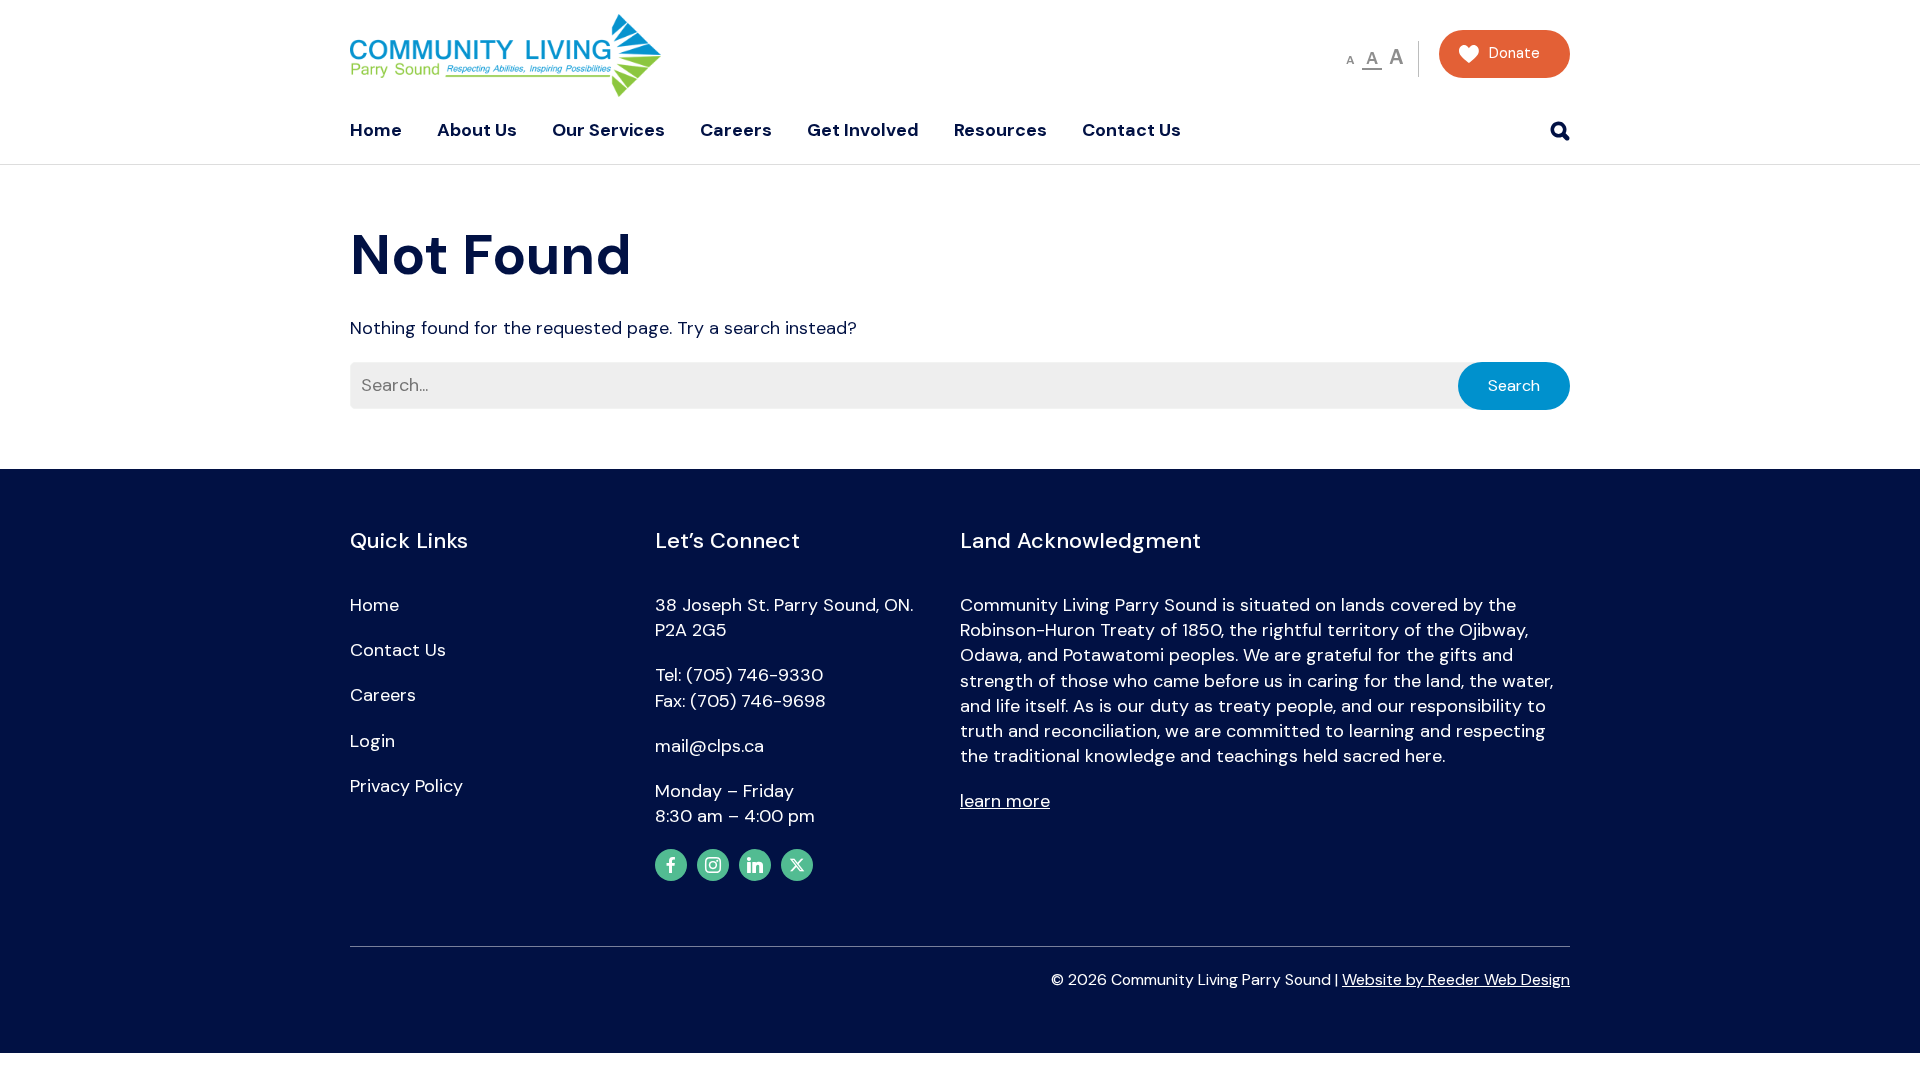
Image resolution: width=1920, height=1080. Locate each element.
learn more (1005, 801)
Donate (1514, 53)
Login (372, 741)
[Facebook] (671, 865)
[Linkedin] (755, 865)
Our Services (608, 130)
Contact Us (1131, 130)
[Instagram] (713, 865)
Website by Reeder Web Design (1456, 979)
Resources (1000, 130)
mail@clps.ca (709, 746)
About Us (477, 130)
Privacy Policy (406, 786)
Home (376, 130)
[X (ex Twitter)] (797, 865)
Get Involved (863, 130)
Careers (736, 130)
